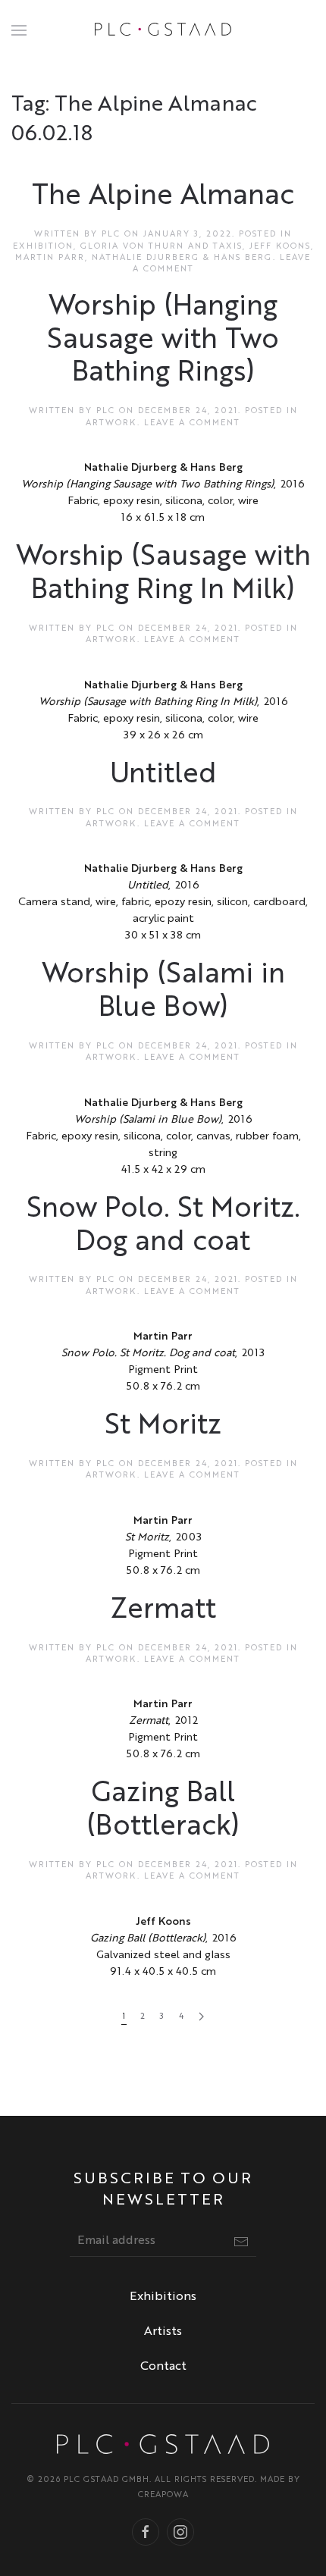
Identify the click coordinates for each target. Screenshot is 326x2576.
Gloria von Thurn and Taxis (161, 247)
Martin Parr (50, 258)
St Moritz (163, 1426)
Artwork (111, 423)
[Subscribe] (241, 2242)
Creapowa (163, 2495)
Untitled (163, 775)
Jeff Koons (280, 247)
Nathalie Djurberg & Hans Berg (182, 258)
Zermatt (163, 1611)
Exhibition (43, 247)
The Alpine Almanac (163, 197)
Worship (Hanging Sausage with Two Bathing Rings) (163, 341)
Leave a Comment (192, 423)
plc (111, 235)
